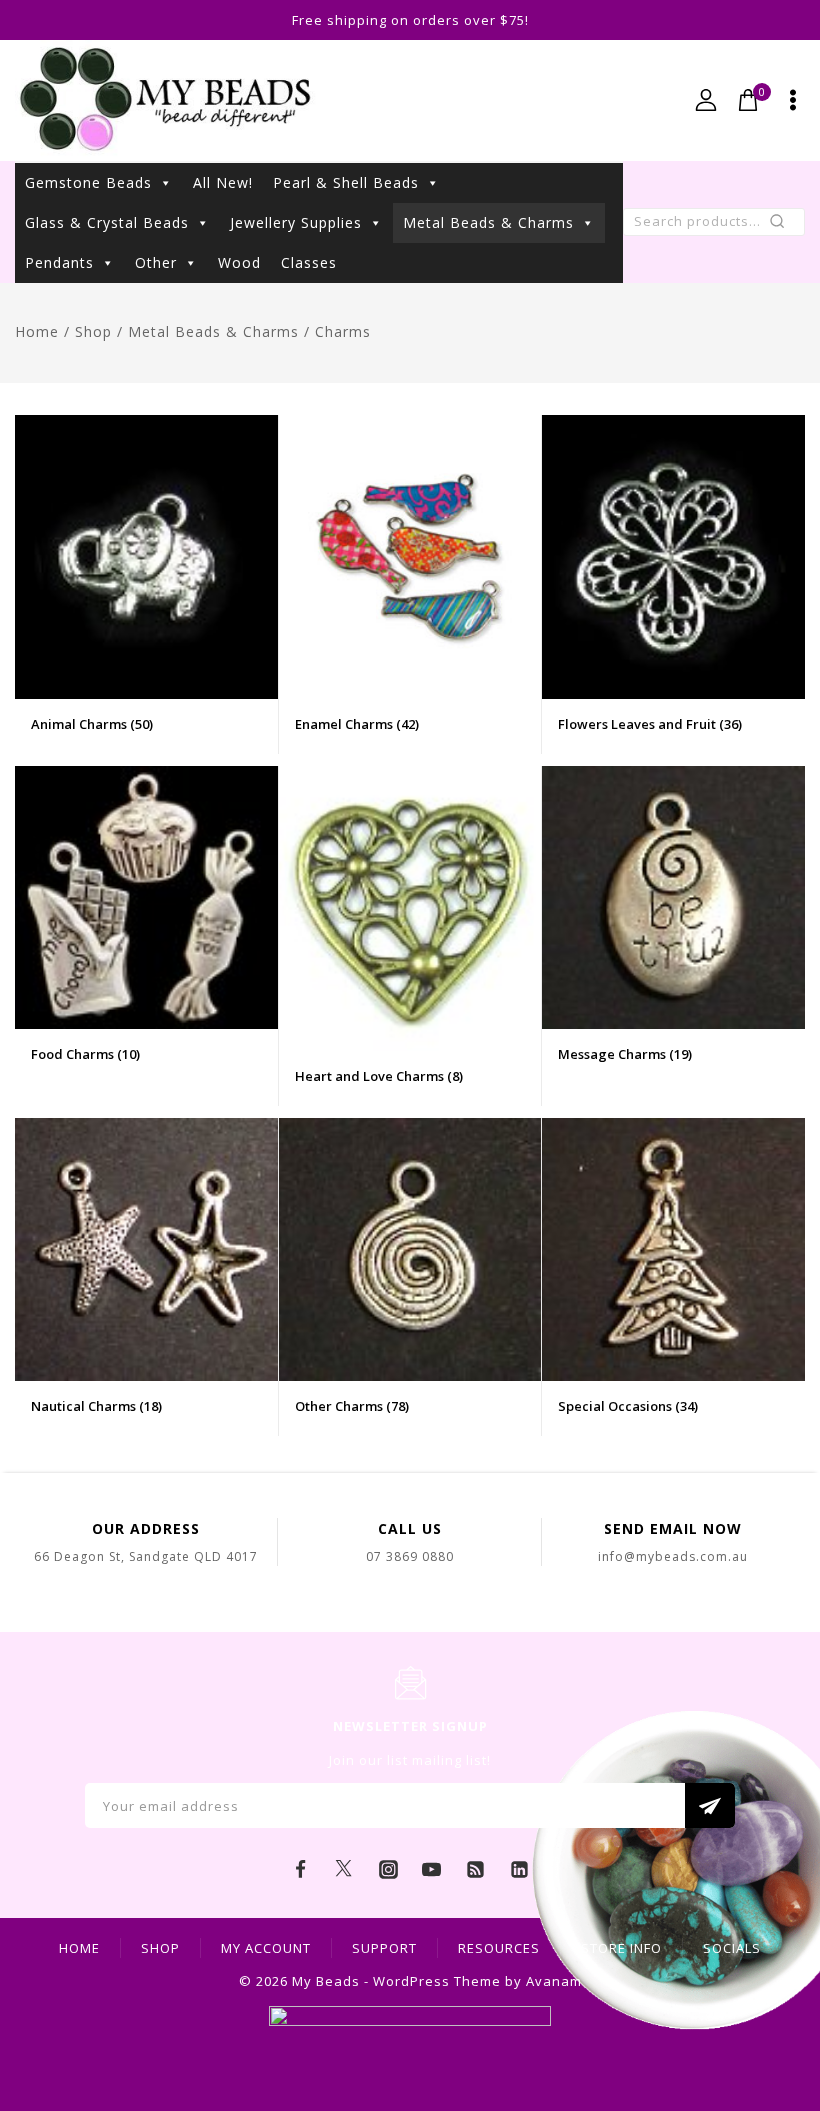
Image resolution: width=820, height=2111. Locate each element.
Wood (239, 262)
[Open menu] (793, 100)
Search (783, 225)
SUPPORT (384, 1948)
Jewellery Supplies (296, 222)
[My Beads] (165, 100)
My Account (266, 1948)
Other (156, 262)
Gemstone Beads (88, 182)
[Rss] (476, 1869)
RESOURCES (499, 1948)
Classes (309, 262)
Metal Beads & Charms (488, 222)
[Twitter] (344, 1869)
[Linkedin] (519, 1869)
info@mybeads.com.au (673, 1556)
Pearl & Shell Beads (346, 182)
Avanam (554, 1981)
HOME (79, 1948)
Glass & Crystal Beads (107, 222)
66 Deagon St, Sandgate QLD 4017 (146, 1556)
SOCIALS (732, 1948)
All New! (223, 182)
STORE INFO (621, 1948)
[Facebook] (301, 1869)
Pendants (59, 262)
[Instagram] (388, 1869)
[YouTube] (432, 1869)
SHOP (160, 1948)
